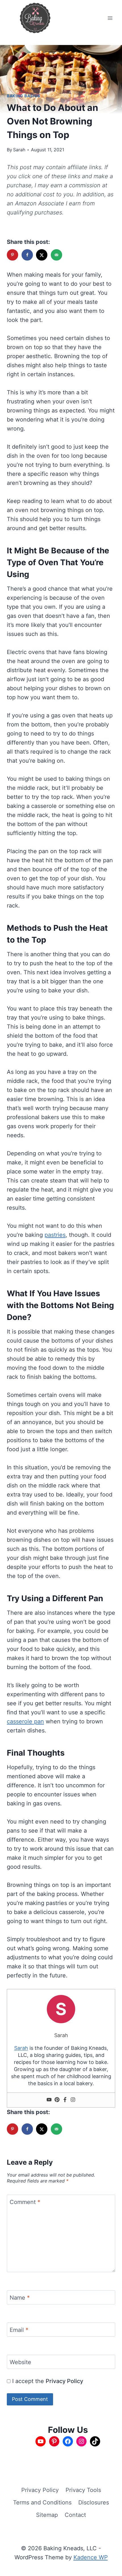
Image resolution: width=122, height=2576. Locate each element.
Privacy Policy (64, 2381)
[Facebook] (65, 2100)
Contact (75, 2515)
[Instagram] (73, 2100)
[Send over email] (57, 255)
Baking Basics (24, 96)
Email (19, 2330)
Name (20, 2298)
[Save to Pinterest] (13, 255)
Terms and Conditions (42, 2502)
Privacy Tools (83, 2490)
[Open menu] (110, 18)
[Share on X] (42, 255)
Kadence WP (91, 2557)
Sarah (19, 150)
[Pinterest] (57, 2100)
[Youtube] (49, 2100)
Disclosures (94, 2502)
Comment (25, 2202)
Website (20, 2362)
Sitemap (47, 2515)
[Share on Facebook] (28, 255)
